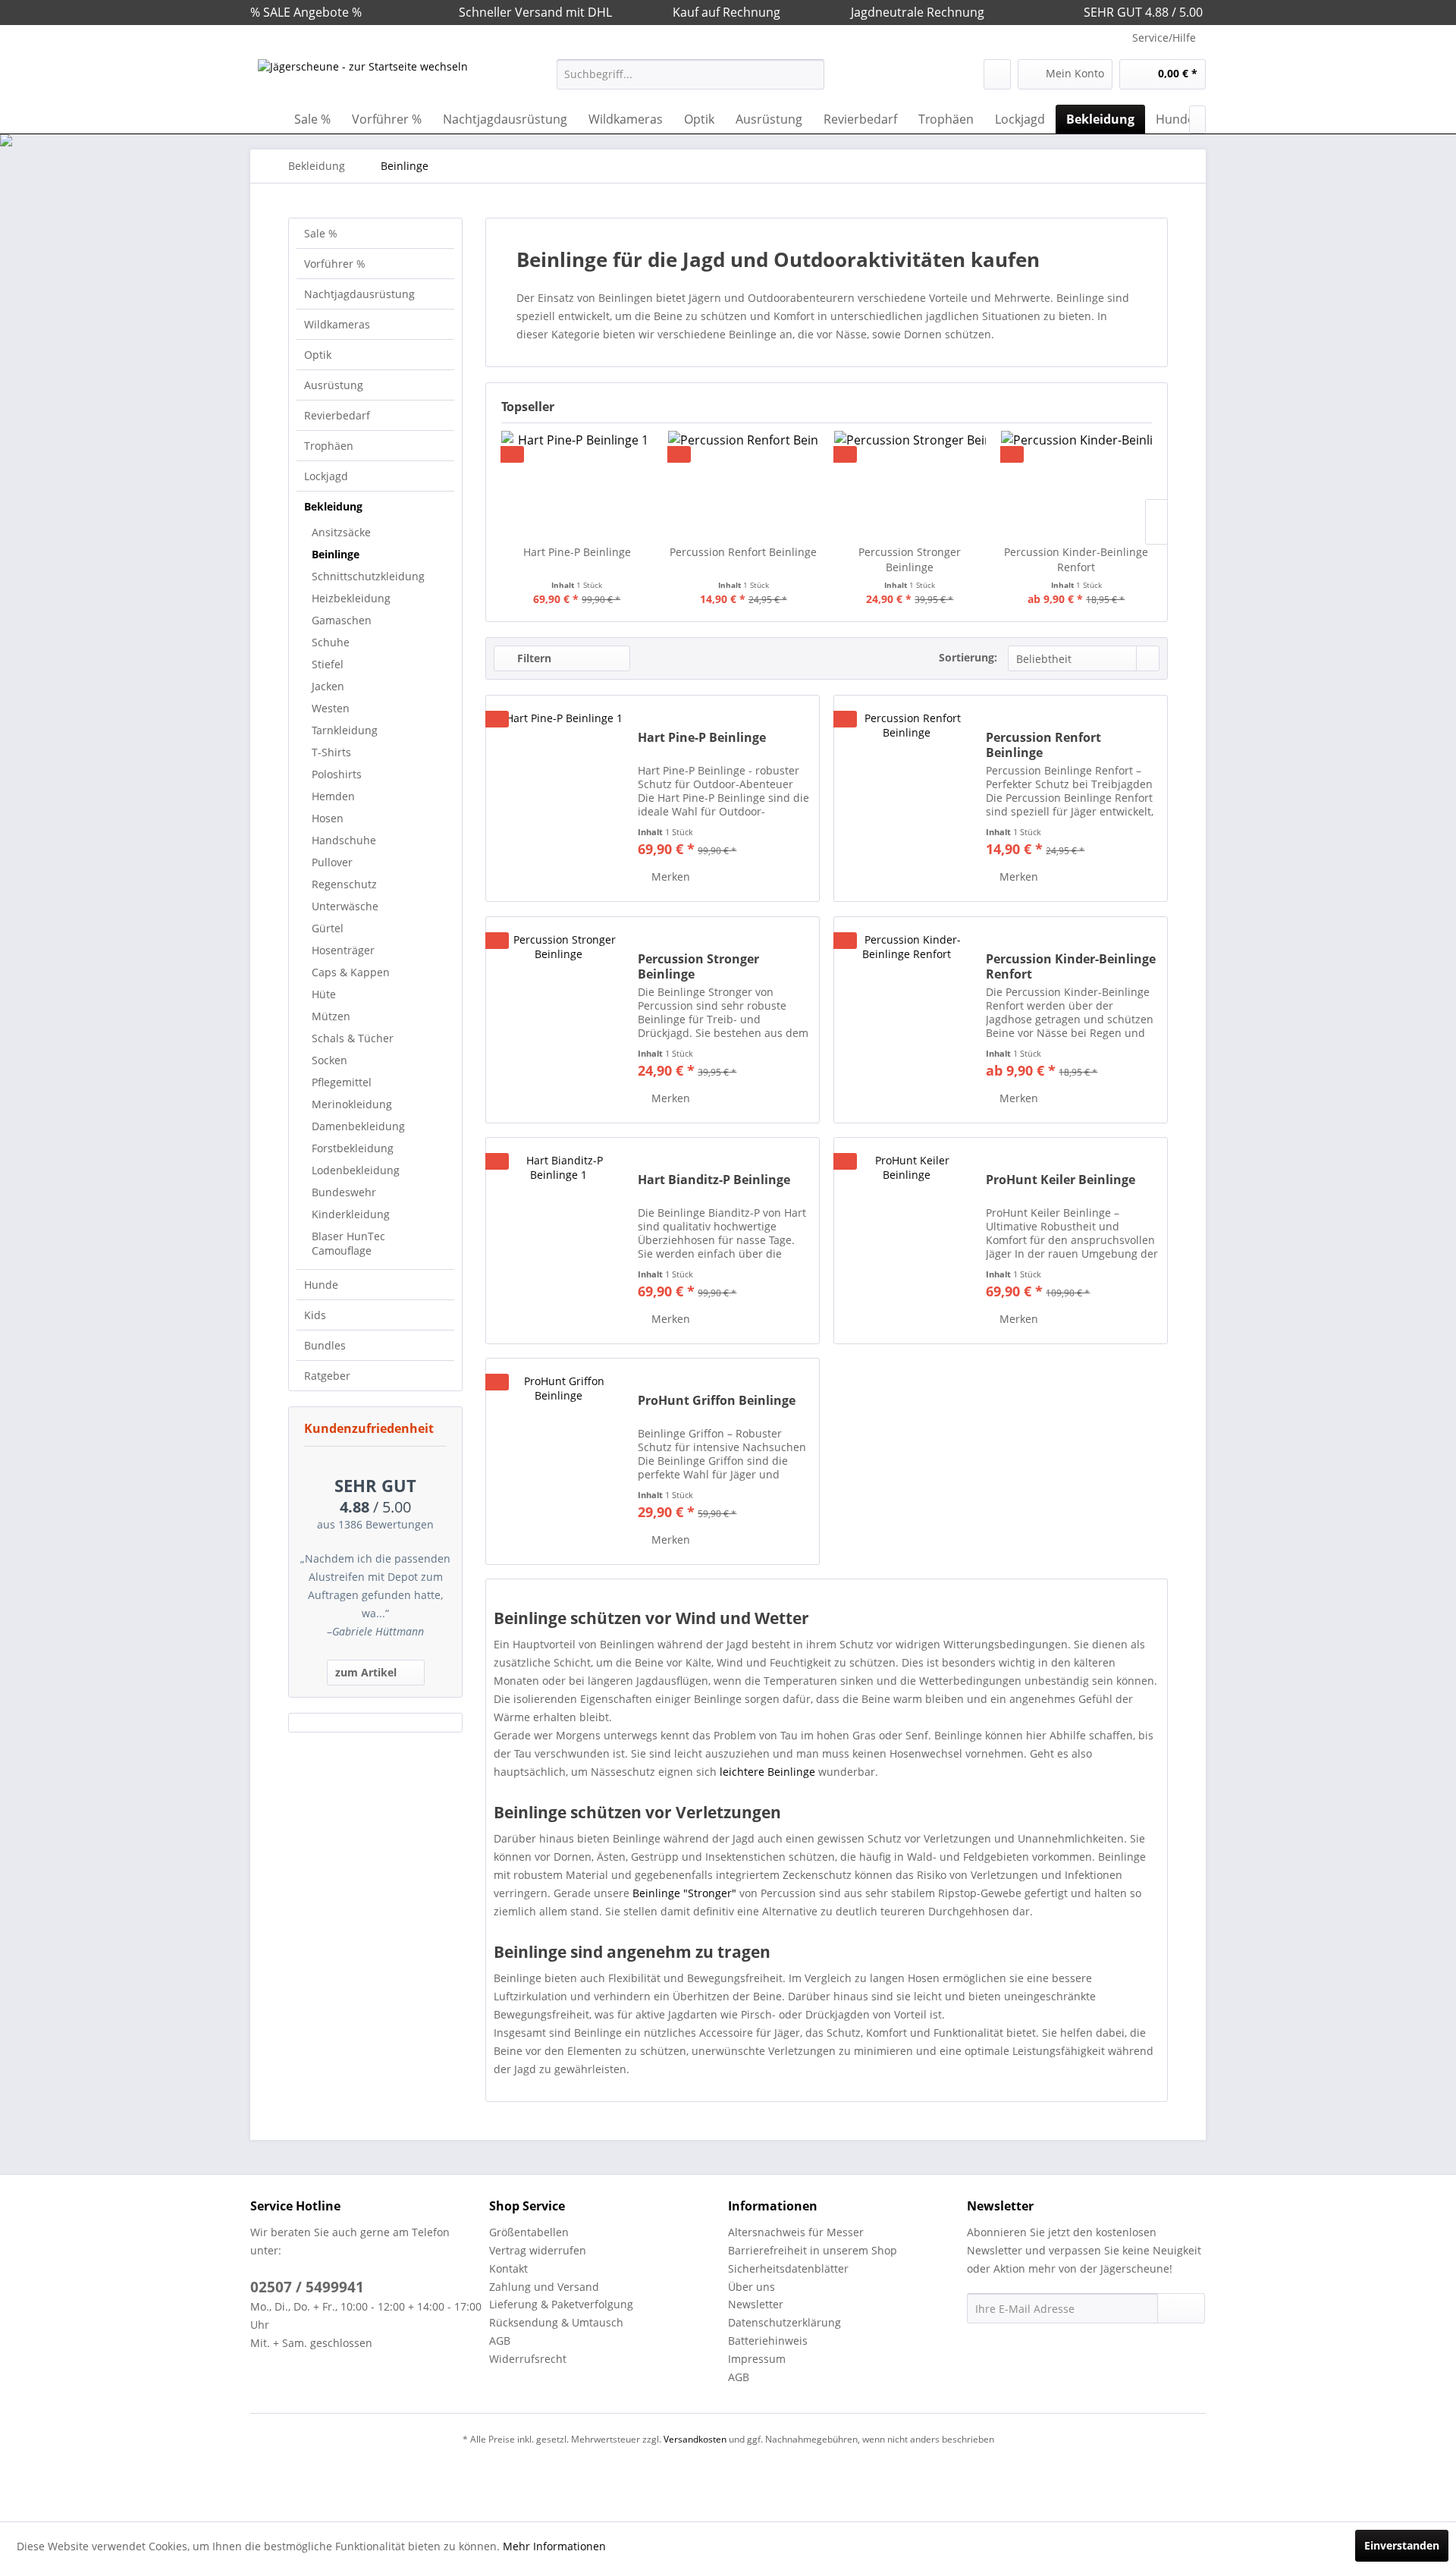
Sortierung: (968, 657)
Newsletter (756, 2304)
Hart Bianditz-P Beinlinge (714, 1180)
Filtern (533, 658)
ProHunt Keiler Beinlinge (1061, 1180)
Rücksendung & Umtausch (556, 2322)
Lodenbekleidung (356, 1170)
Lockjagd (326, 476)
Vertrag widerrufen (538, 2250)
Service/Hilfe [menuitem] (1164, 38)
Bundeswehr (344, 1192)
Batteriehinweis (768, 2341)
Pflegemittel (342, 1082)
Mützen (331, 1016)
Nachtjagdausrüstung (359, 294)
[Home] (265, 119)
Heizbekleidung (351, 598)
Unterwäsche (345, 906)
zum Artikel (366, 1672)
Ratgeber (327, 1376)
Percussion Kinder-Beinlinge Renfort (1076, 559)
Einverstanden (1402, 2545)
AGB (500, 2341)
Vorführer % (335, 264)
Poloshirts (337, 774)
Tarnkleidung (345, 730)
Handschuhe (344, 840)
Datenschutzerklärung (784, 2322)
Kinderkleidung (351, 1214)
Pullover (332, 862)
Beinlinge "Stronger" (684, 1893)
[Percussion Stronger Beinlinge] (910, 484)
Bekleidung (333, 506)
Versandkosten (695, 2439)
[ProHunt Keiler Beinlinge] (906, 1241)
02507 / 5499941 (307, 2287)
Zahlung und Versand (544, 2287)
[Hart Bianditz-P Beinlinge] (558, 1241)
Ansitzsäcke (341, 532)
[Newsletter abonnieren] (1181, 2308)
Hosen (328, 818)
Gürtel (328, 928)
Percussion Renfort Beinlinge (743, 552)
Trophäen (329, 446)
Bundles (325, 1345)
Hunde (321, 1285)
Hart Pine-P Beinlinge (577, 552)
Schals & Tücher (353, 1038)
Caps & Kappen (351, 972)
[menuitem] (690, 74)
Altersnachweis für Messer (796, 2232)
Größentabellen (529, 2232)
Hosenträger (343, 950)
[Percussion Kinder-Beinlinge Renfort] (1077, 484)
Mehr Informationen (554, 2546)
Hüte (324, 994)
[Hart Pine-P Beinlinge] (577, 484)
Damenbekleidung (358, 1126)
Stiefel (328, 664)
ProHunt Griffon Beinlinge (717, 1401)
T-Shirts (331, 752)
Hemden (333, 796)
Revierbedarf (337, 415)
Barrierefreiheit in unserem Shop (813, 2250)
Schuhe (331, 642)
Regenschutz (344, 884)
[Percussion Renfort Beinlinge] (744, 484)
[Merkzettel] (997, 74)
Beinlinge (336, 554)
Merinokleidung (352, 1104)
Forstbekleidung (353, 1148)
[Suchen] (810, 74)
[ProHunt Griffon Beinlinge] (558, 1461)
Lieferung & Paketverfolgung (561, 2304)
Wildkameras (337, 324)
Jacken (328, 686)
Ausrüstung (334, 385)
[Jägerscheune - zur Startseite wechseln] (363, 78)
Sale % (321, 233)
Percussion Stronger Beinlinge (910, 559)
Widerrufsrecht (528, 2359)
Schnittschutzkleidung (368, 576)
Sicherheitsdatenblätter (788, 2268)
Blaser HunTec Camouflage (348, 1243)
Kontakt (508, 2268)
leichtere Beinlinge (767, 1772)
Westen (331, 708)
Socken (329, 1060)
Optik (318, 355)
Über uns (752, 2287)
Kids (315, 1315)
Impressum (757, 2359)
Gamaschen (342, 620)
